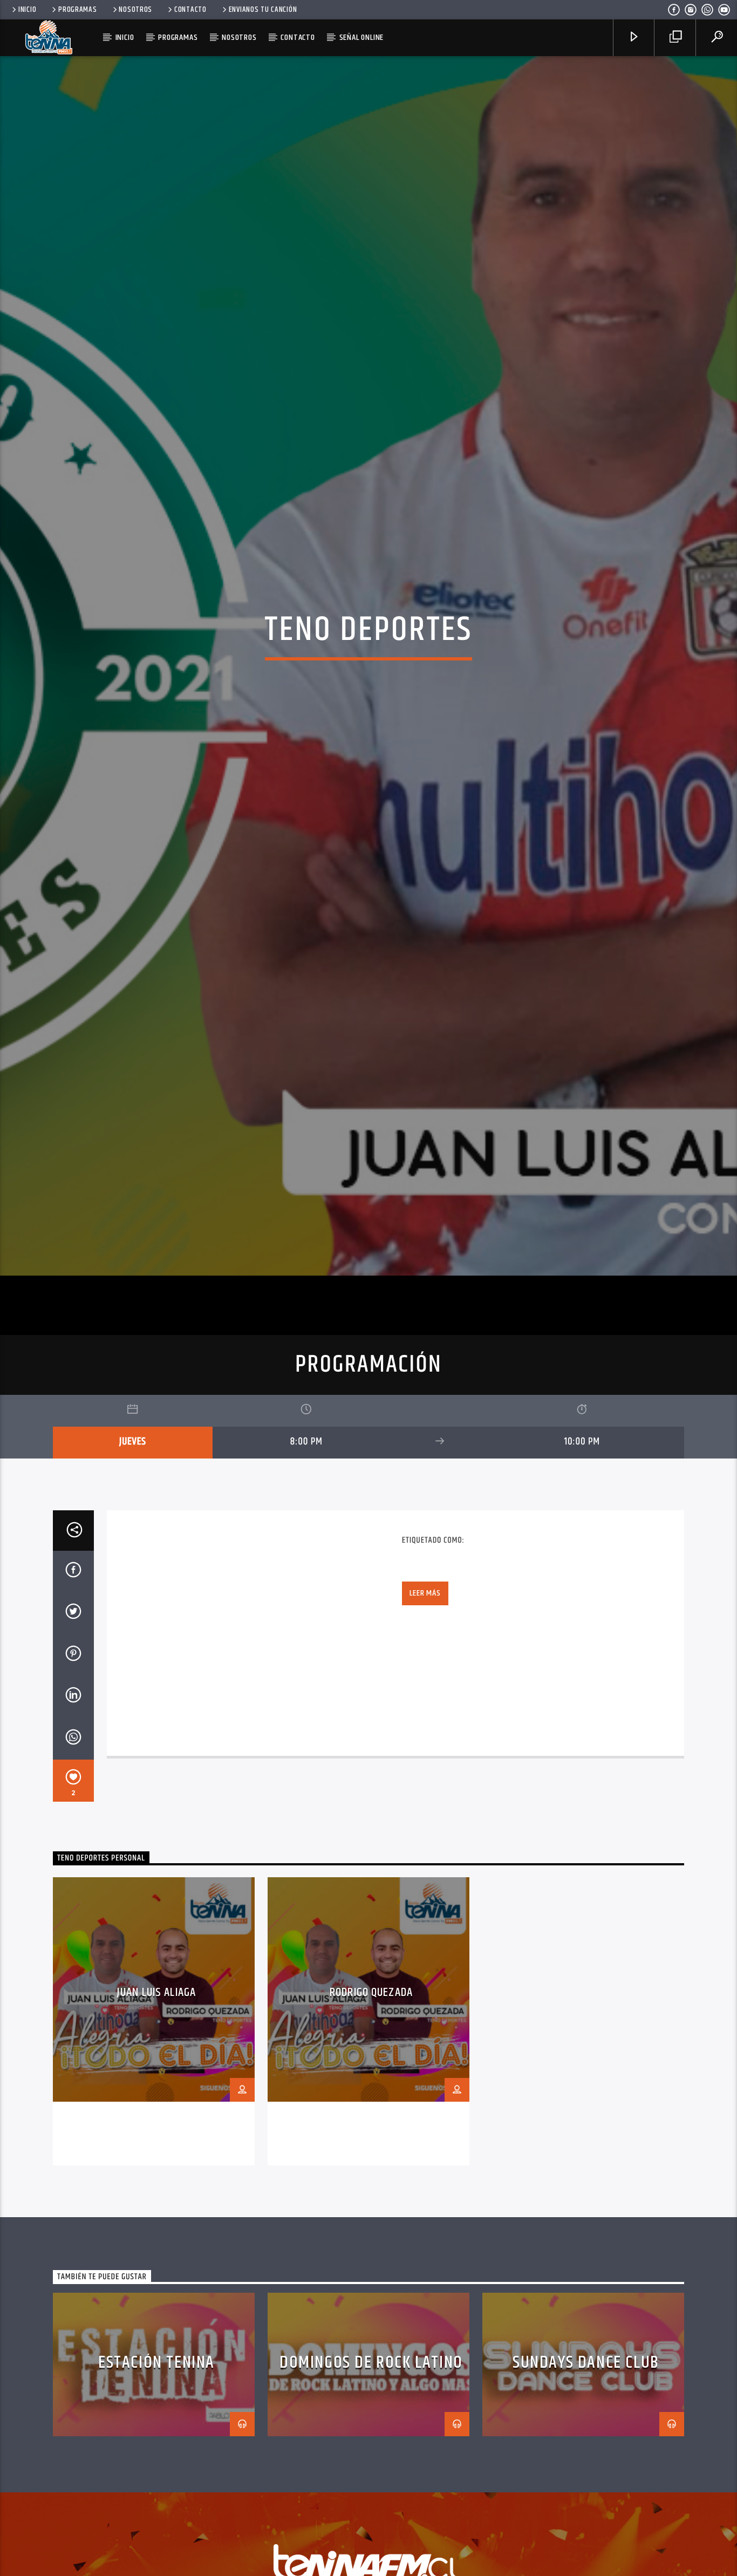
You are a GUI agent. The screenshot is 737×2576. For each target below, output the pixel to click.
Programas (77, 10)
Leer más (425, 1711)
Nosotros (135, 10)
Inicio (27, 10)
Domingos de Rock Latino (371, 2481)
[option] (154, 2140)
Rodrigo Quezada (371, 2111)
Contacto (190, 10)
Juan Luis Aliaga (156, 2111)
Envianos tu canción (263, 10)
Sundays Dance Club (586, 2481)
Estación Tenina (156, 2481)
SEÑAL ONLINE (362, 38)
